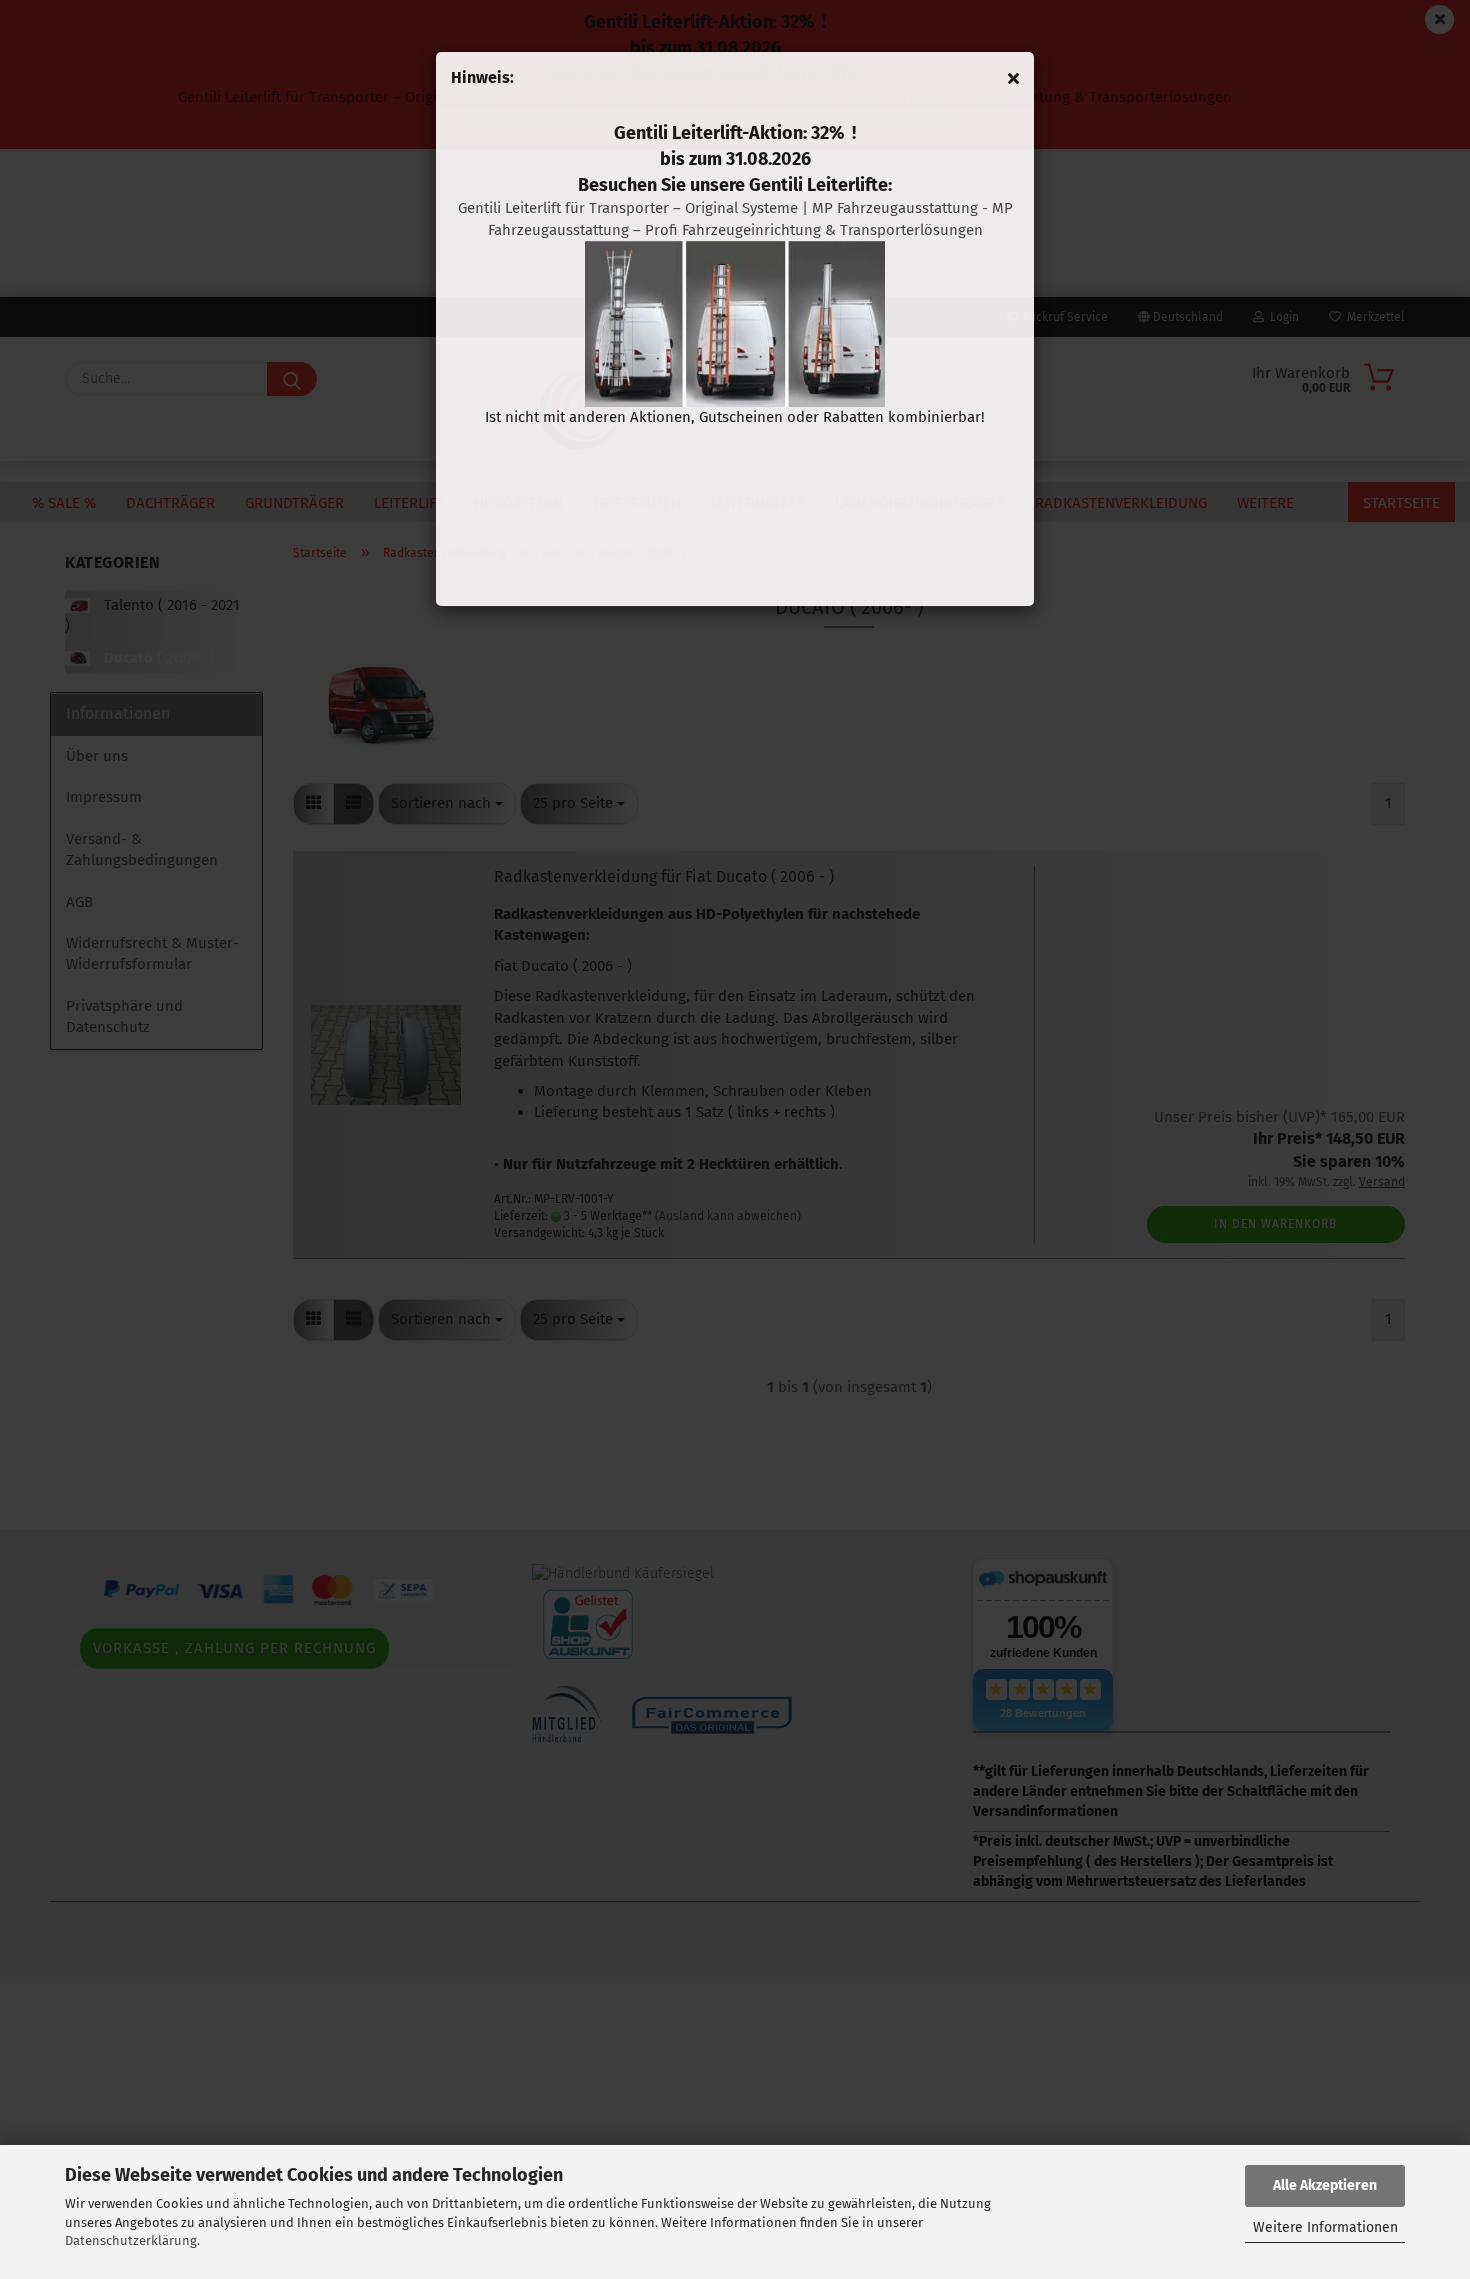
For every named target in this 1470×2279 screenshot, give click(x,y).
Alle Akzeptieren (1325, 2185)
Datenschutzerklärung (131, 2240)
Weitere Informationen (1325, 2227)
